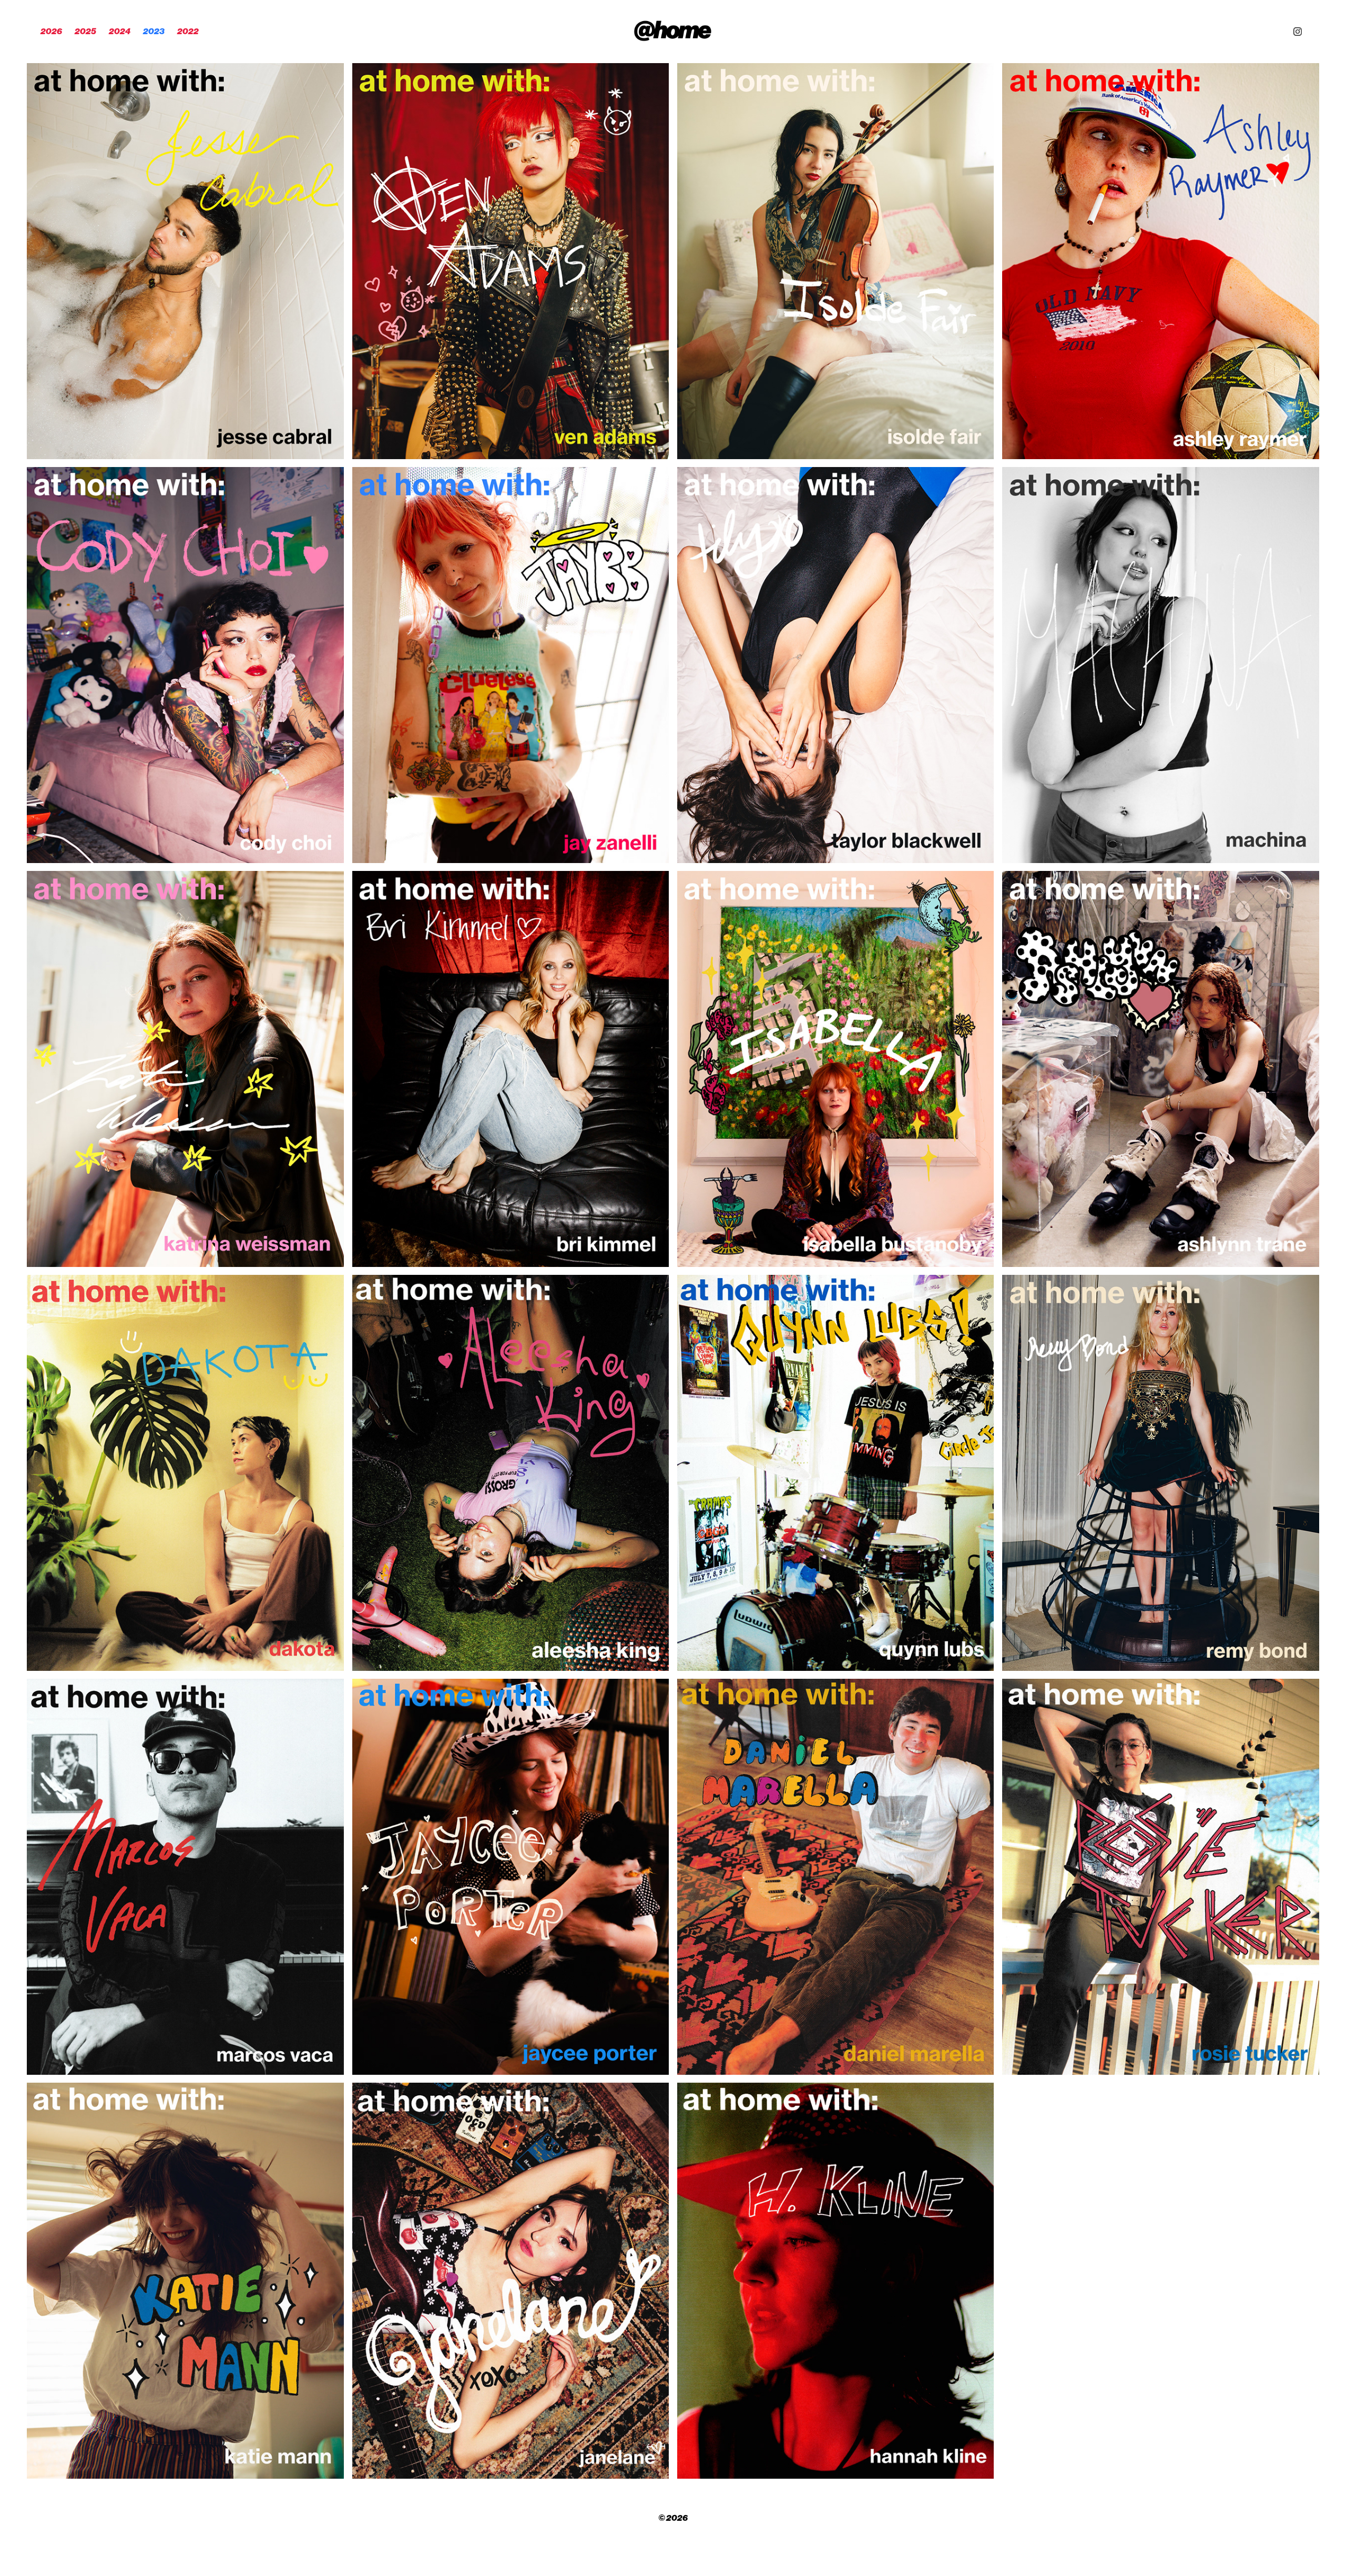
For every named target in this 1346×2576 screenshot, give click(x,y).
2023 (154, 31)
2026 (51, 31)
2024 (120, 31)
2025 (85, 31)
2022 (188, 31)
